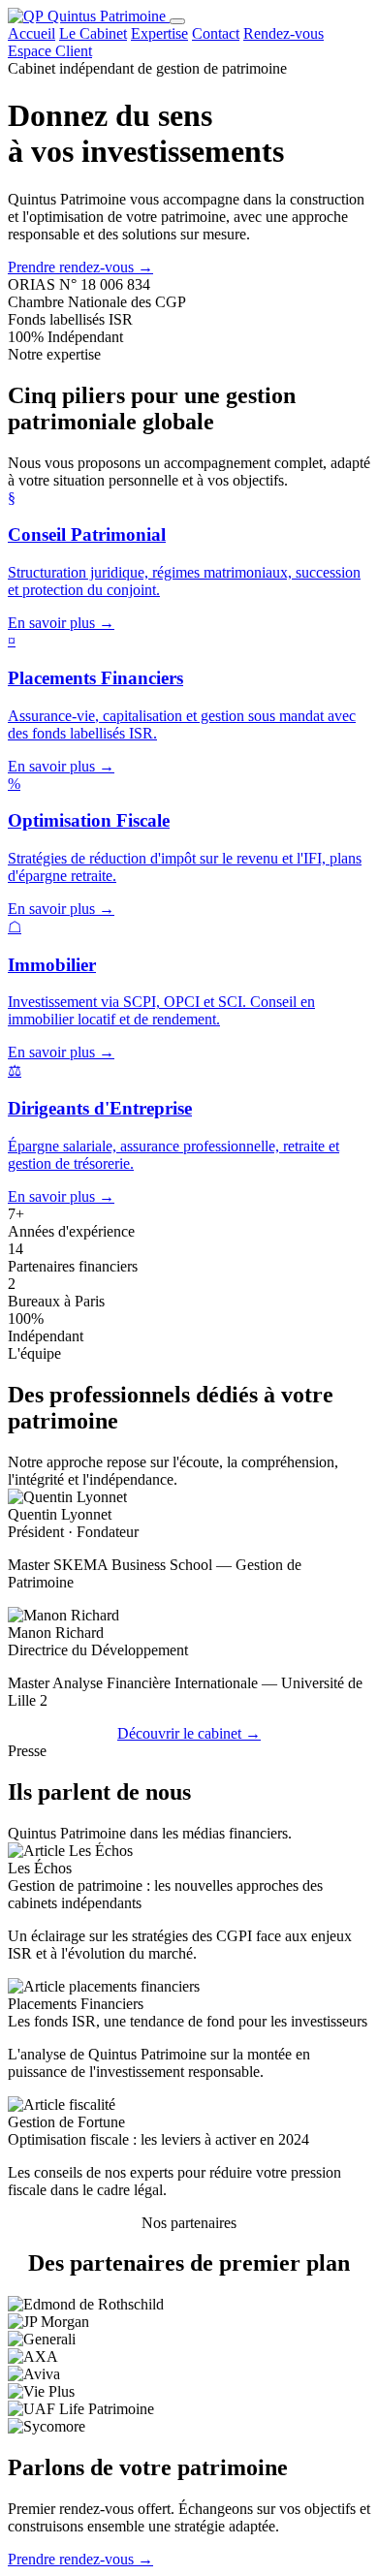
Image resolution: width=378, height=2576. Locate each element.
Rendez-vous (283, 33)
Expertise (159, 33)
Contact (216, 33)
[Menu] (177, 21)
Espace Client (50, 51)
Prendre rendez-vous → (80, 267)
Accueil (31, 33)
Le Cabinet (93, 33)
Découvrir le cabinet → (189, 1733)
